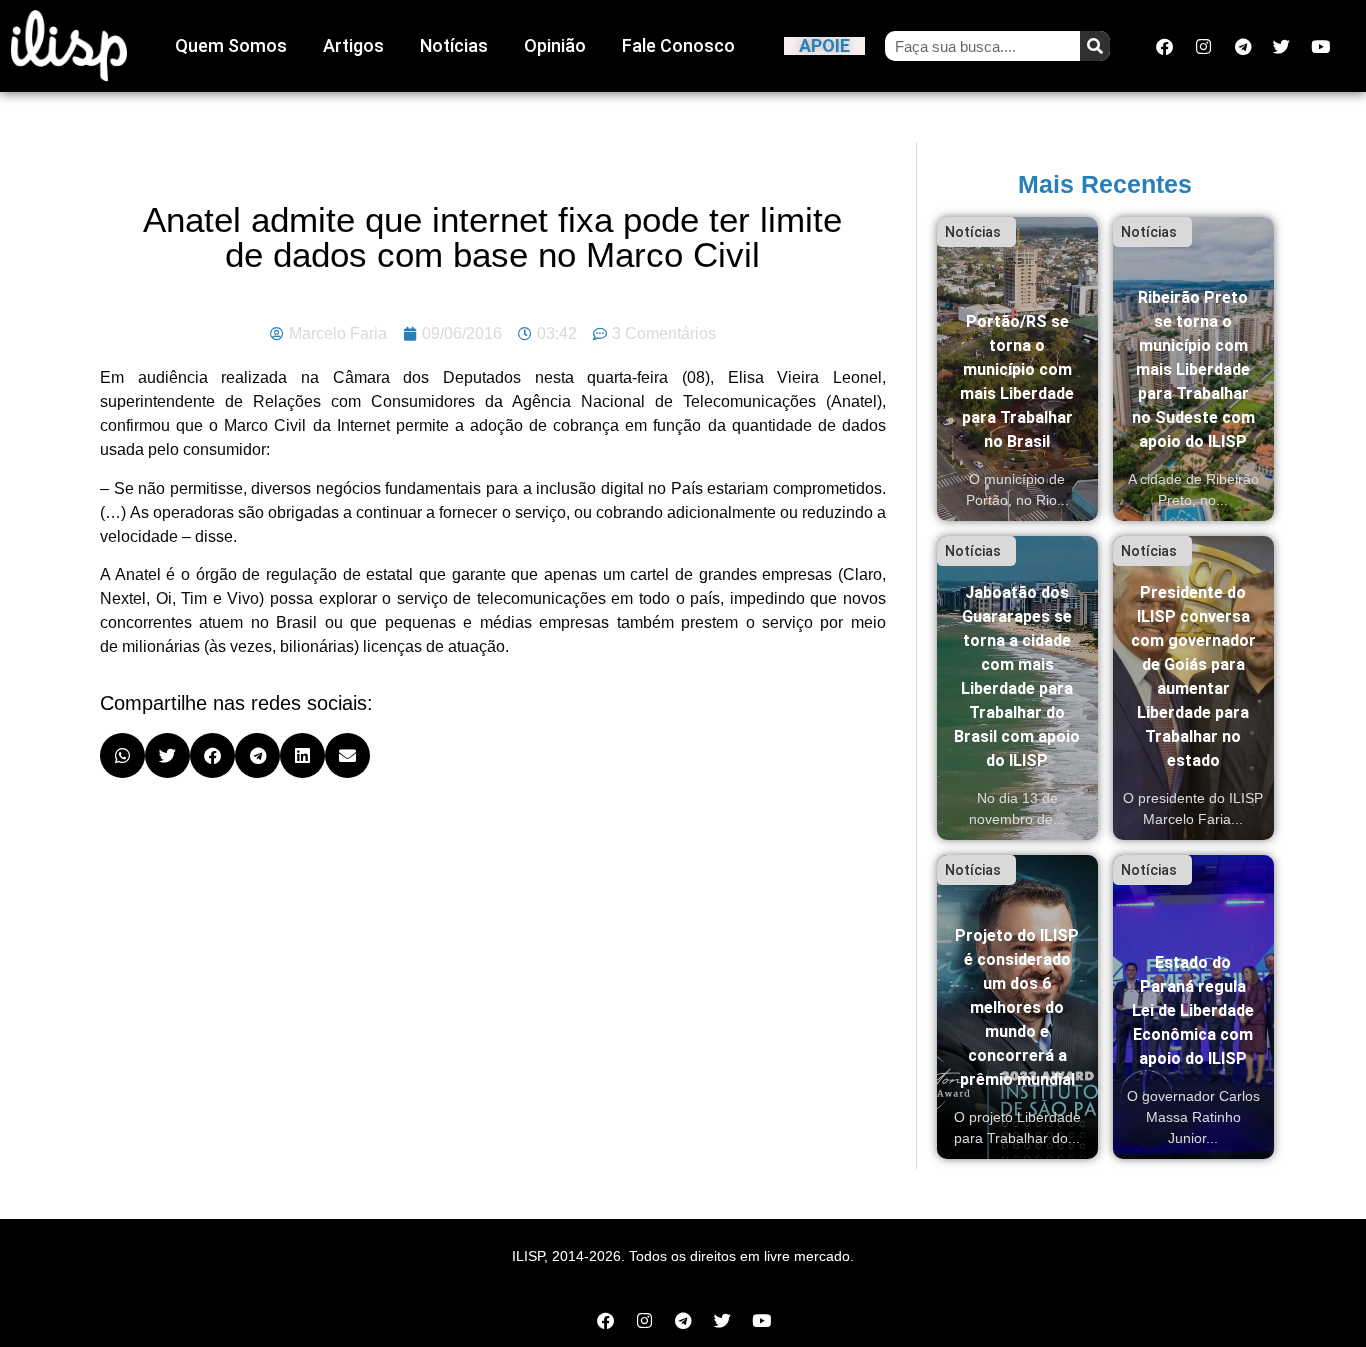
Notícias (454, 45)
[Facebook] (1165, 46)
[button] (122, 755)
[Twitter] (1282, 46)
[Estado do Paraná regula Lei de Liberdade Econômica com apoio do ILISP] (1193, 1007)
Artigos (353, 45)
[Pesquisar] (1095, 46)
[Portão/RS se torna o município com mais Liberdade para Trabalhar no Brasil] (1017, 369)
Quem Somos (231, 45)
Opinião (555, 45)
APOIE (824, 45)
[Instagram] (1204, 46)
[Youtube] (1321, 46)
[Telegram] (1243, 46)
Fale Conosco (678, 45)
